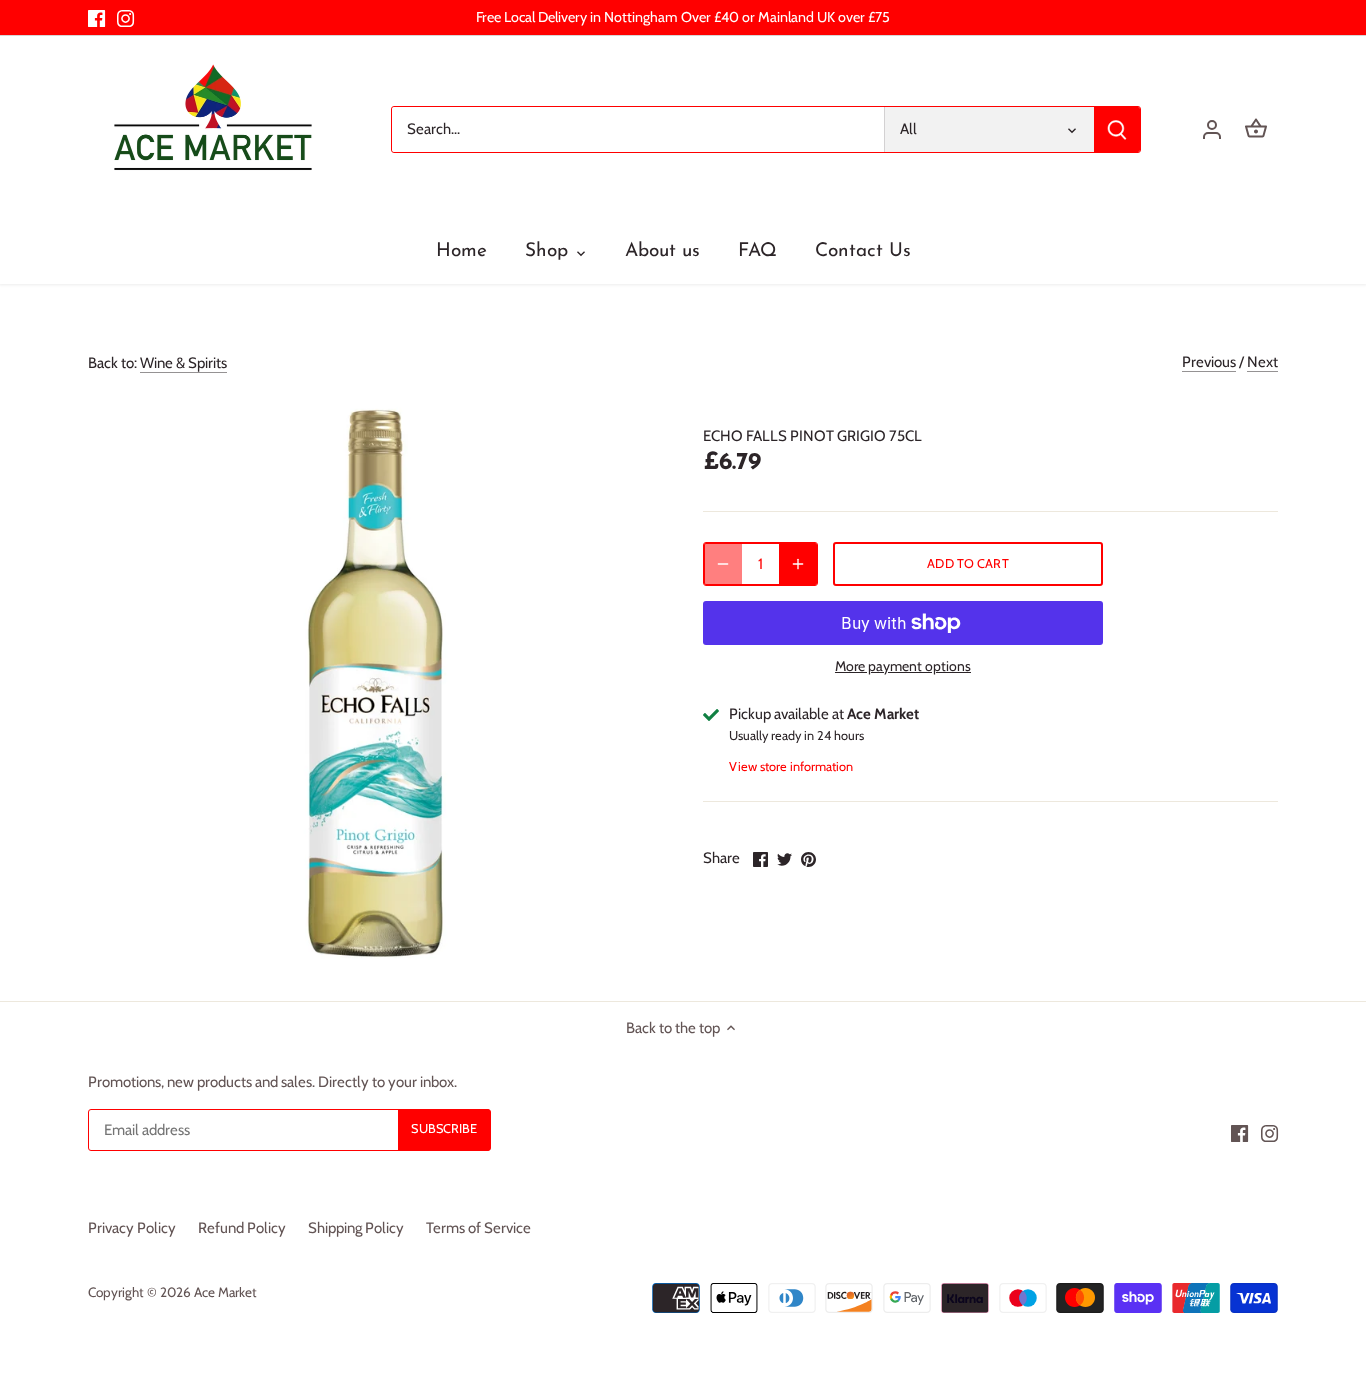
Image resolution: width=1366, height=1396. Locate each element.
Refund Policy (242, 1228)
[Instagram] (125, 17)
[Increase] (798, 564)
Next (1262, 362)
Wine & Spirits (183, 363)
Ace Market (225, 1292)
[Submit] (1118, 129)
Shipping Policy (356, 1228)
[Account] (1212, 129)
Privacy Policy (132, 1228)
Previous (1209, 362)
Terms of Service (478, 1228)
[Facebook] (96, 17)
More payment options (903, 666)
